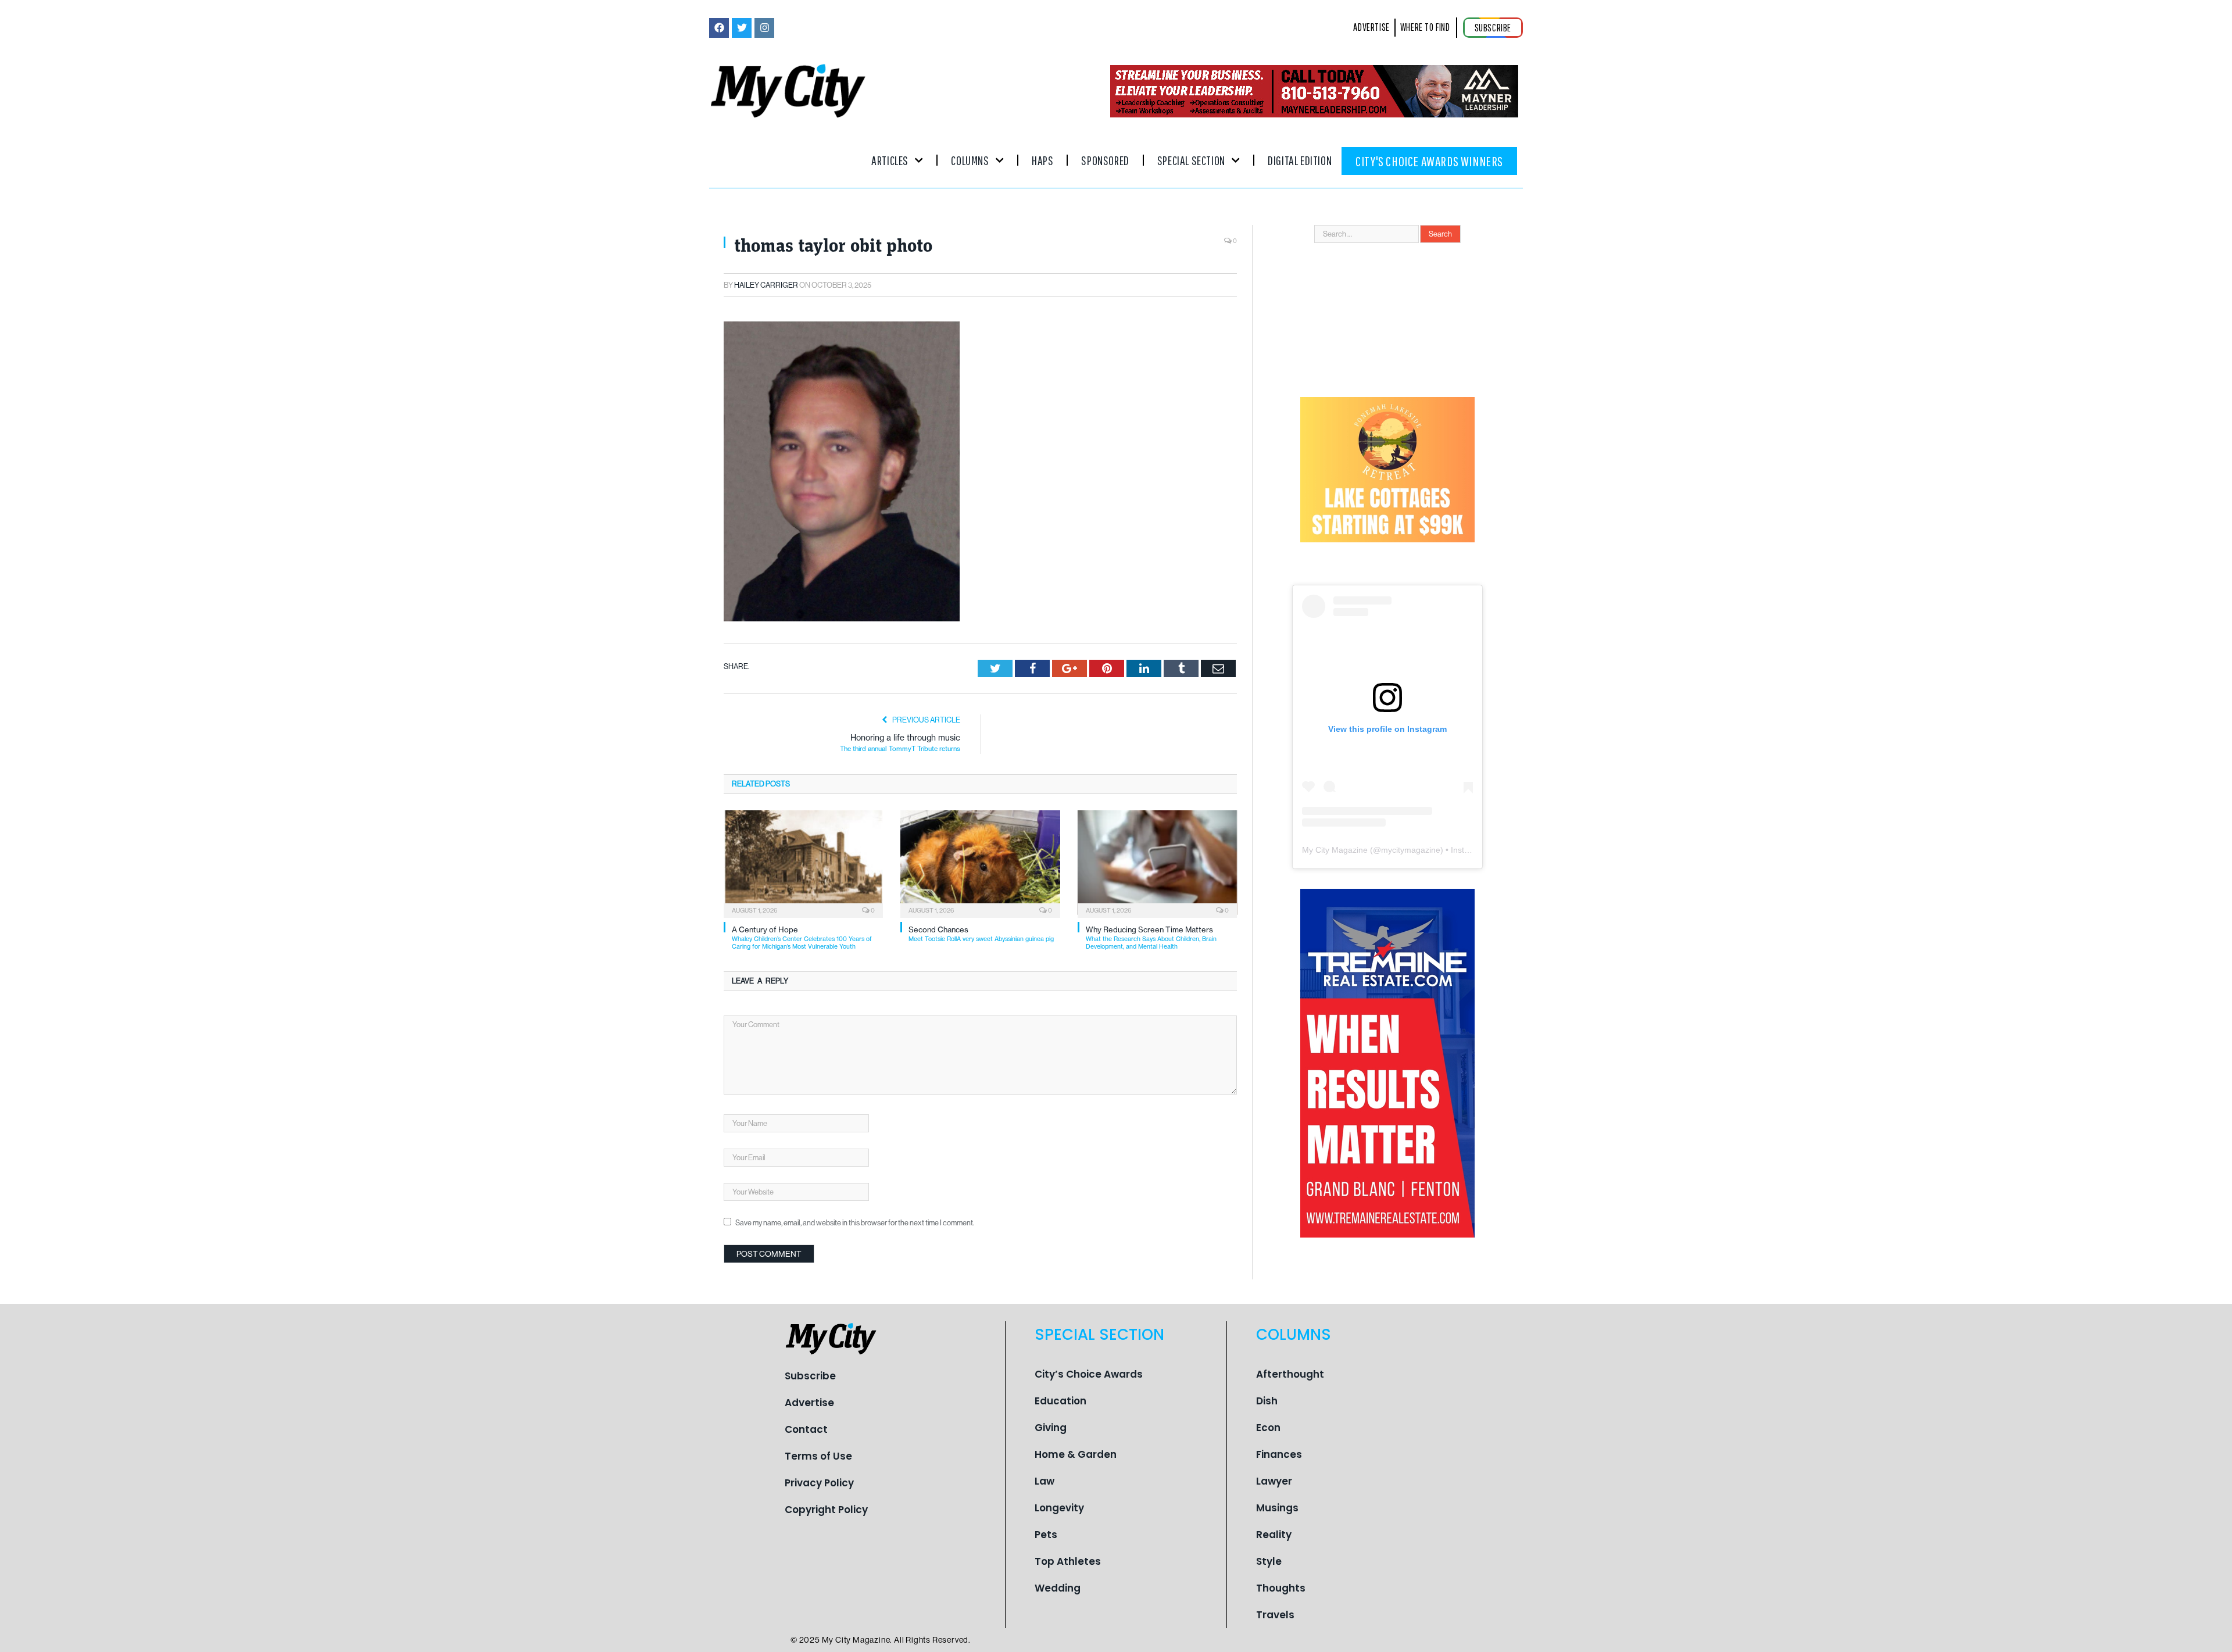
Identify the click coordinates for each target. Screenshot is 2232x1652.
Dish (1267, 1401)
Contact (806, 1429)
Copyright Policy (826, 1510)
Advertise (809, 1403)
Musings (1277, 1508)
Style (1269, 1561)
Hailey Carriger (766, 285)
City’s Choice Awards (1089, 1374)
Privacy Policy (819, 1483)
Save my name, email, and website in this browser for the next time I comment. (855, 1223)
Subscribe (810, 1376)
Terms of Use (818, 1456)
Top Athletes (1068, 1561)
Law (1045, 1481)
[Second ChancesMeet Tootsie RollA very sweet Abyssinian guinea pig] (980, 863)
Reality (1274, 1535)
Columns (970, 160)
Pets (1046, 1535)
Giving (1051, 1428)
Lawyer (1274, 1481)
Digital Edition (1300, 160)
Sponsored (1105, 160)
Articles (890, 160)
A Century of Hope (802, 938)
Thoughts (1281, 1588)
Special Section (1191, 160)
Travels (1275, 1615)
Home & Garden (1076, 1454)
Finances (1279, 1454)
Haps (1042, 160)
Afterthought (1290, 1374)
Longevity (1059, 1508)
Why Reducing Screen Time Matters (1151, 938)
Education (1060, 1401)
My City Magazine (1335, 850)
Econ (1268, 1428)
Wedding (1058, 1588)
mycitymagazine (1411, 850)
